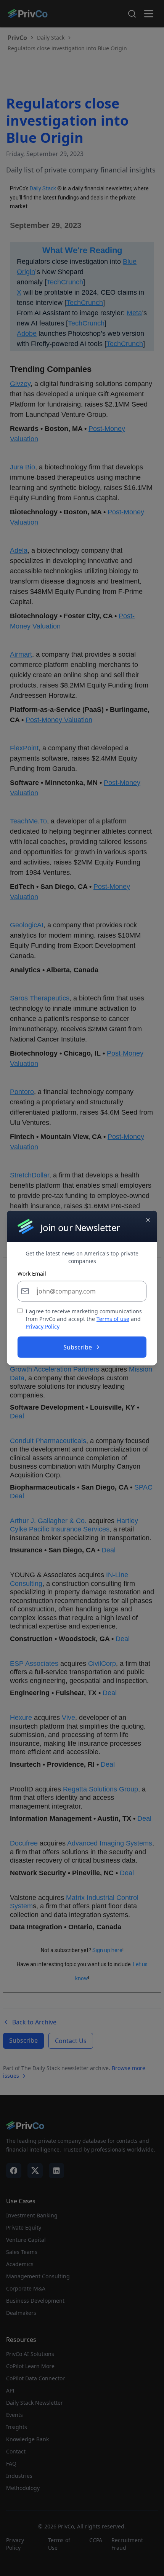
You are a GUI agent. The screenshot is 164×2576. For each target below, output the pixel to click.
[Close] (148, 1220)
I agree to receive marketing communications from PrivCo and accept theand (84, 1319)
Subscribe (78, 1347)
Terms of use (113, 1319)
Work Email (32, 1274)
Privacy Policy (43, 1326)
